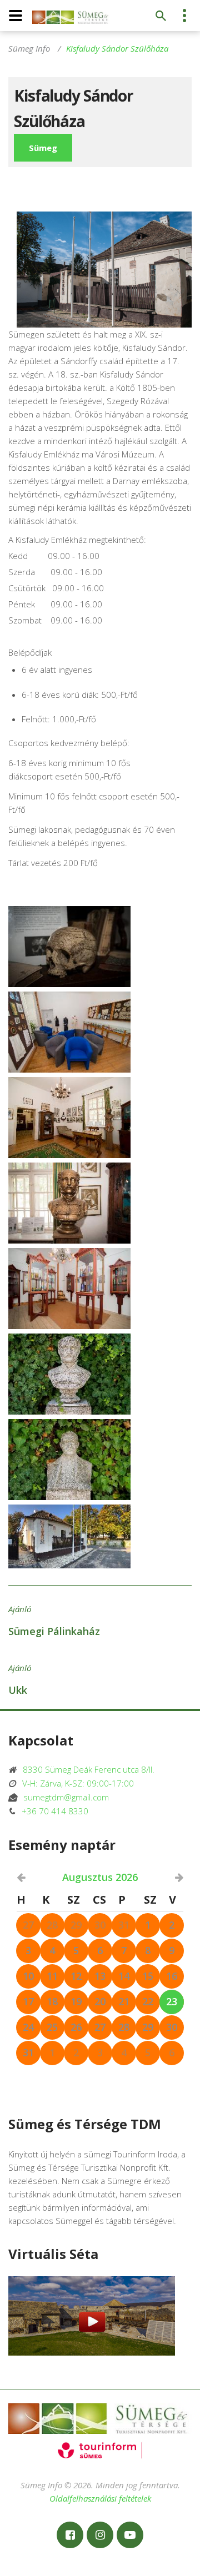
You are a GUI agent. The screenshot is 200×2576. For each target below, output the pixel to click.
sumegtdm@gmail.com (63, 1797)
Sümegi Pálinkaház (54, 1631)
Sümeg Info (29, 48)
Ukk (18, 1690)
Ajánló (20, 1609)
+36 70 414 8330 (52, 1811)
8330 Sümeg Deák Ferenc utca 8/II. (85, 1769)
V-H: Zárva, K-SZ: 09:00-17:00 (75, 1783)
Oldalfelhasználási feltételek (100, 2498)
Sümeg (43, 148)
